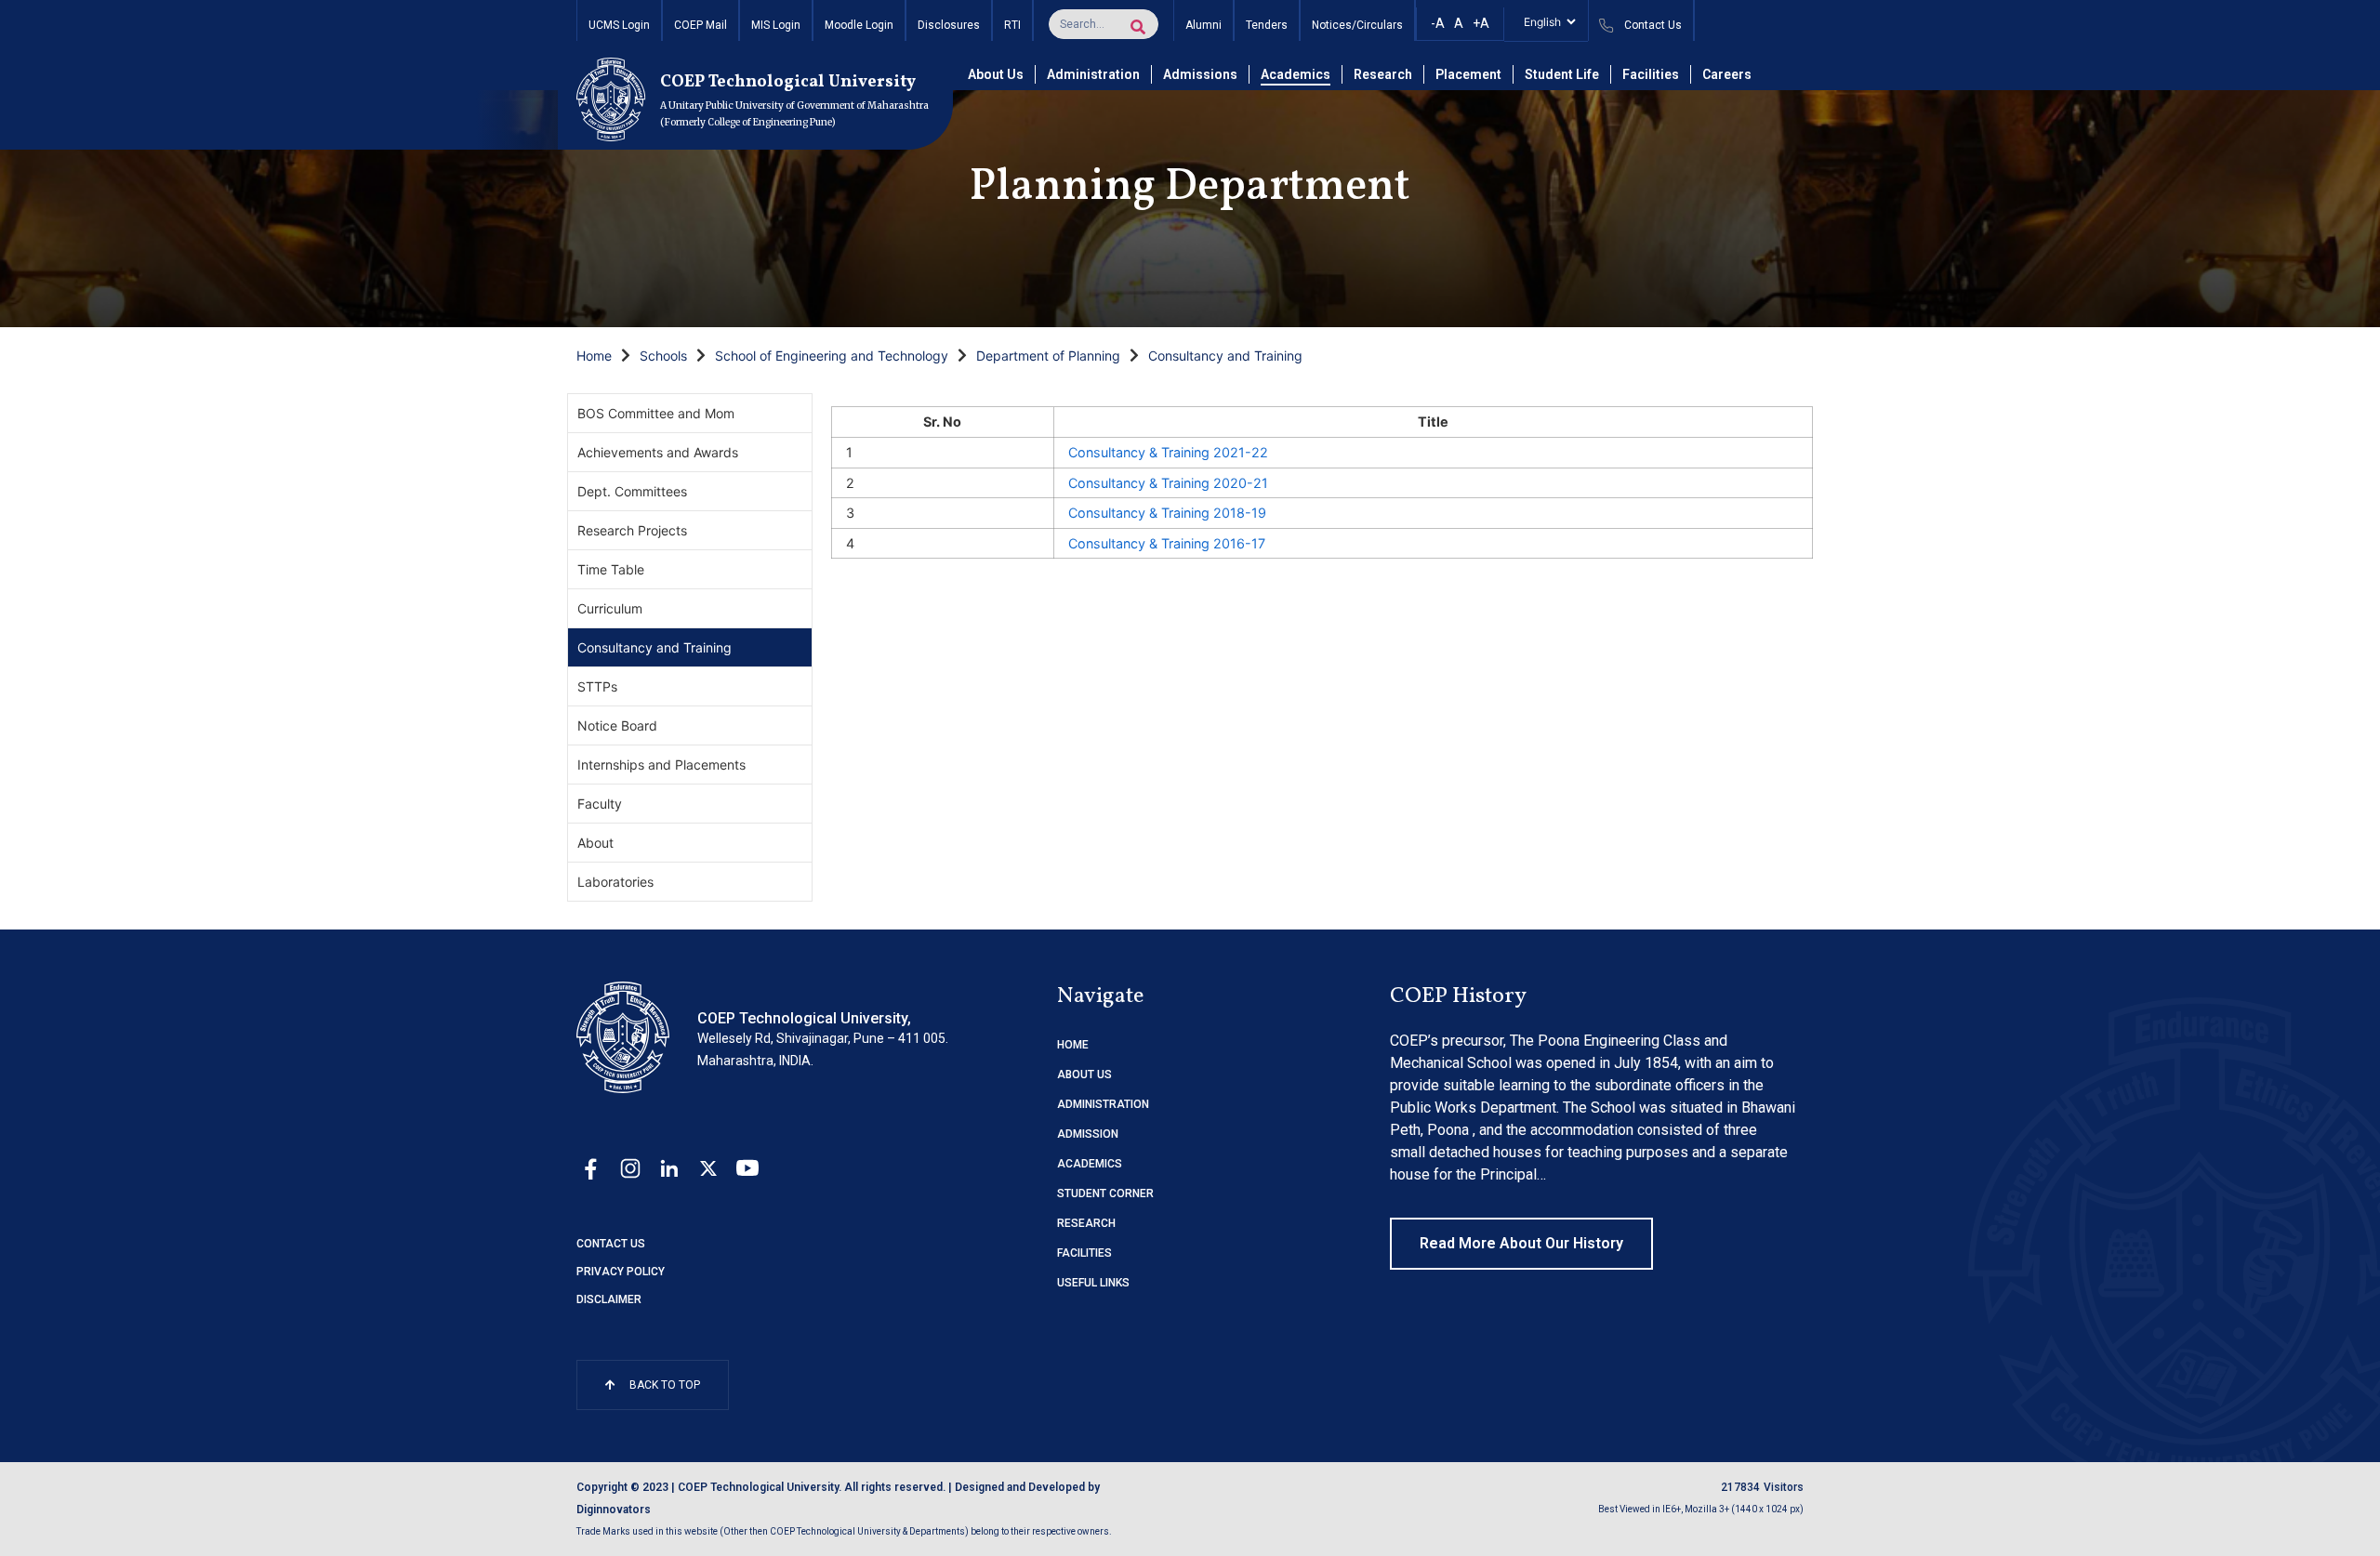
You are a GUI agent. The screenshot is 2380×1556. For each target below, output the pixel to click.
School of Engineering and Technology (832, 356)
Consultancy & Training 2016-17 (1167, 543)
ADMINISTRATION (1103, 1104)
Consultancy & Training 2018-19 (1167, 513)
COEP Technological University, (804, 1018)
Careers (1727, 74)
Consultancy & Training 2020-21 (1168, 483)
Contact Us (611, 1244)
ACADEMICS (1090, 1164)
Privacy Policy (621, 1272)
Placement (1468, 74)
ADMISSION (1088, 1134)
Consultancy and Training (1225, 356)
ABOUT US (1084, 1075)
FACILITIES (1084, 1253)
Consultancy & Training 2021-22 (1168, 452)
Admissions (1200, 74)
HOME (1073, 1045)
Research (1383, 74)
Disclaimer (609, 1299)
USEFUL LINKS (1093, 1283)
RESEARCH (1086, 1223)
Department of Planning (1048, 356)
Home (594, 356)
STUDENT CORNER (1105, 1193)
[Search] (1138, 27)
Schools (663, 356)
